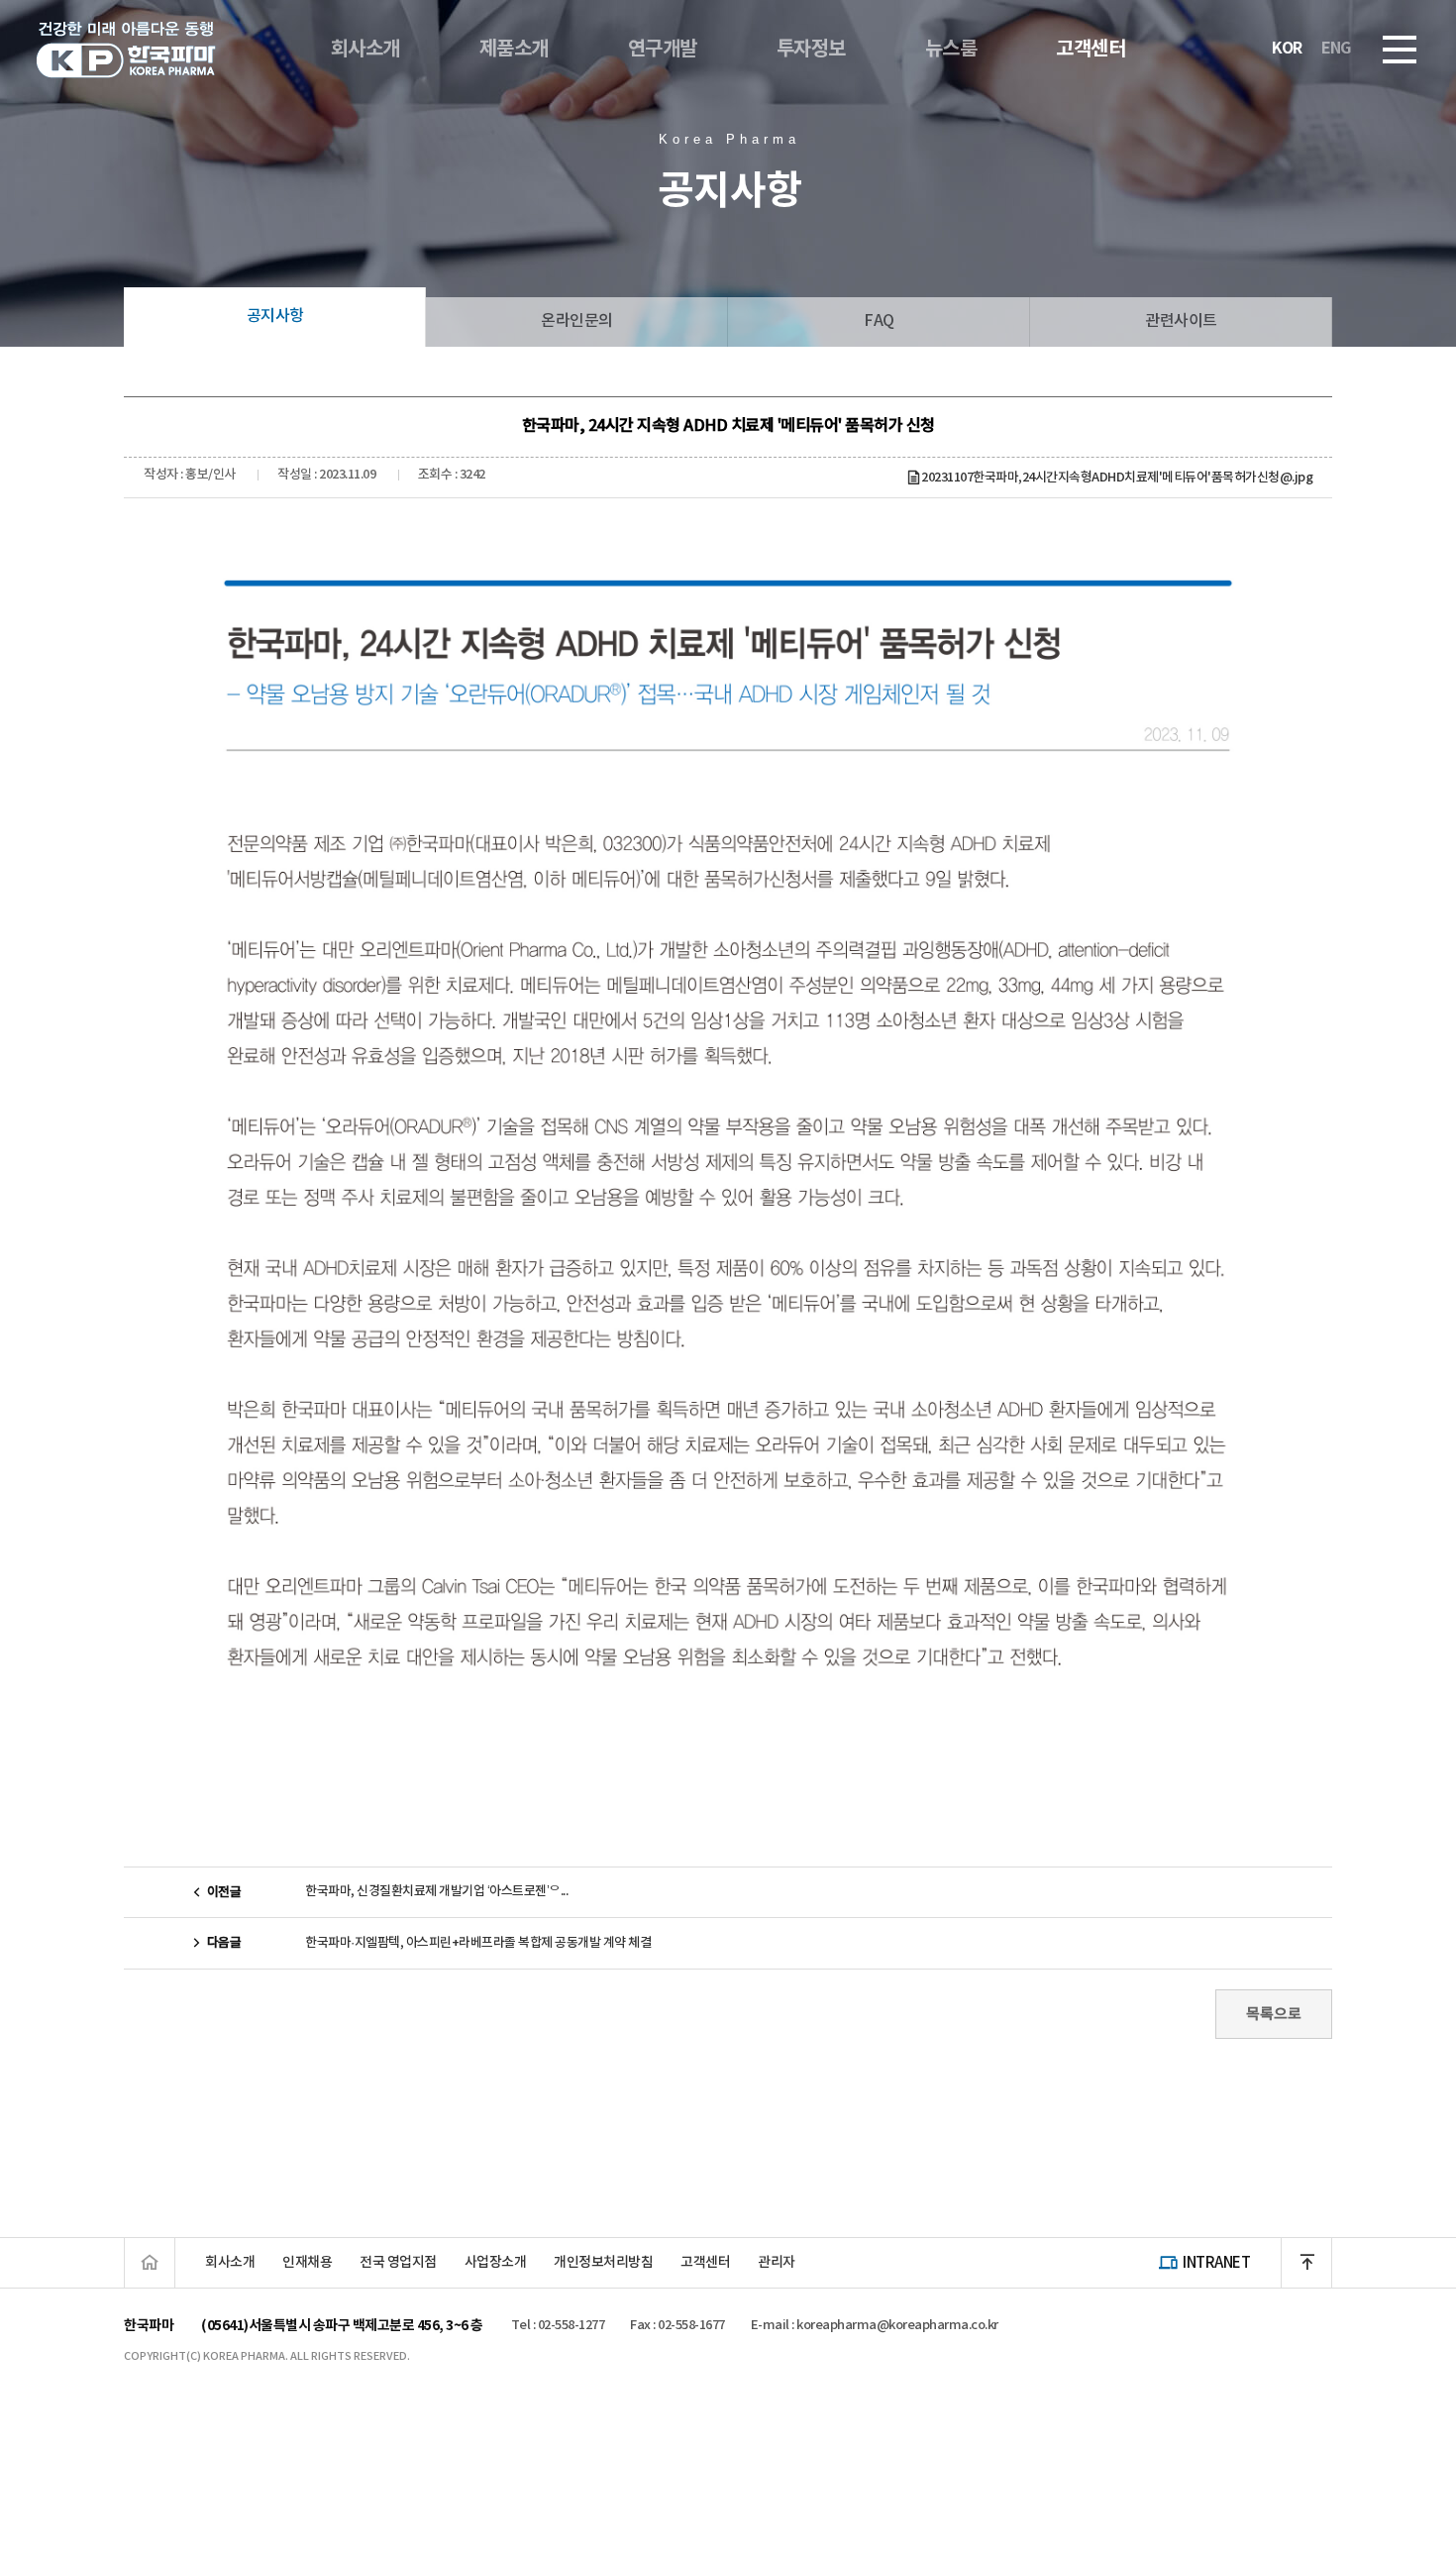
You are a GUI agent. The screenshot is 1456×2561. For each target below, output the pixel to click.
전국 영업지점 (398, 2262)
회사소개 (230, 2262)
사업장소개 (496, 2262)
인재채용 (307, 2262)
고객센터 (705, 2262)
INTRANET (1216, 2262)
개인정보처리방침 (603, 2262)
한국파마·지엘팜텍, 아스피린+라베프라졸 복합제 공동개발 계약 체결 (478, 1943)
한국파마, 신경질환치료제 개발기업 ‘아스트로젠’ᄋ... (436, 1891)
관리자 (777, 2262)
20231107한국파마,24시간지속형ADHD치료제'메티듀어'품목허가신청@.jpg (1117, 477)
